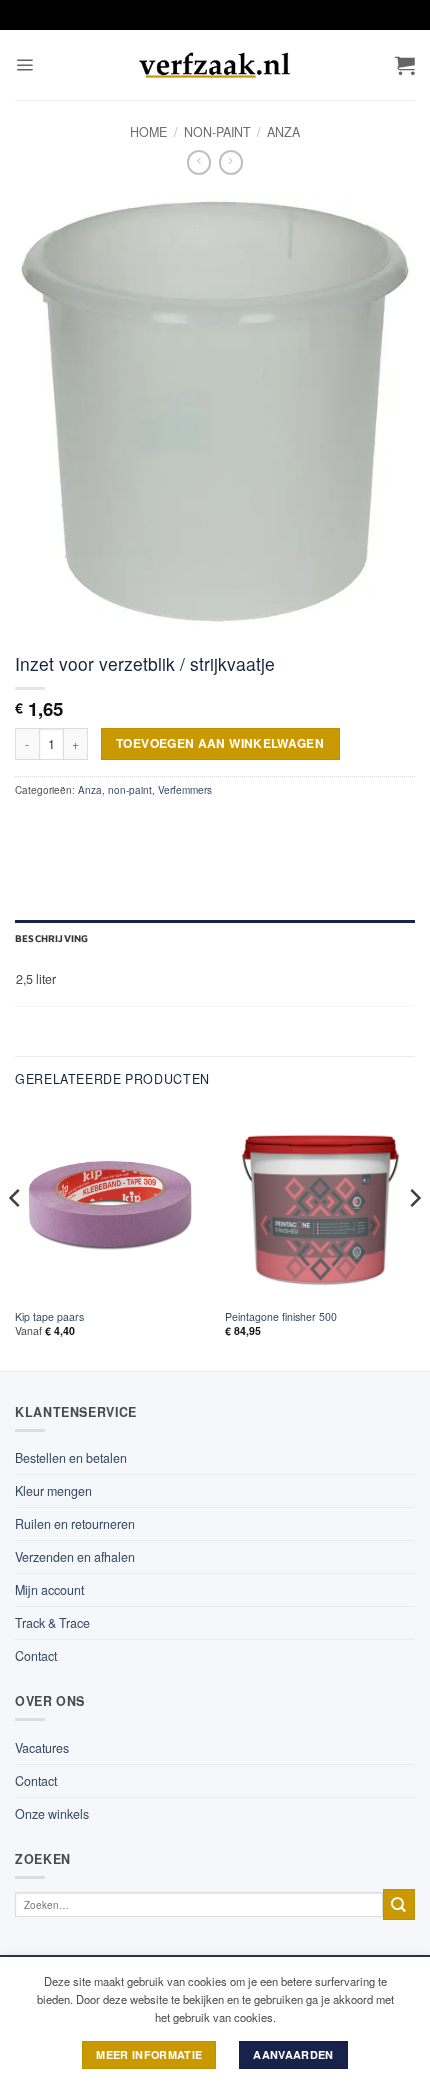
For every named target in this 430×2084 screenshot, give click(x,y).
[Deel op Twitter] (86, 826)
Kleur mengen (53, 1491)
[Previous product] (231, 162)
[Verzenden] (399, 1904)
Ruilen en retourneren (75, 1524)
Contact (36, 1656)
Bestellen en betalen (71, 1458)
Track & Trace (52, 1623)
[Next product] (199, 162)
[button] (24, 65)
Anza (283, 132)
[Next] (414, 1238)
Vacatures (42, 1748)
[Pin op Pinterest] (142, 826)
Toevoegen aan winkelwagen (220, 743)
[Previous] (16, 1238)
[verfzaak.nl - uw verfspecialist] (215, 65)
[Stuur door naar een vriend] (114, 826)
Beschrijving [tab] (51, 938)
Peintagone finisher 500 (281, 1317)
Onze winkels (52, 1814)
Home (148, 132)
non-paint (217, 132)
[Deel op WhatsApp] (29, 826)
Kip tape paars (49, 1317)
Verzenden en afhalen (75, 1557)
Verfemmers (185, 790)
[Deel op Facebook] (57, 826)
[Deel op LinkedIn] (170, 826)
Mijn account (49, 1590)
